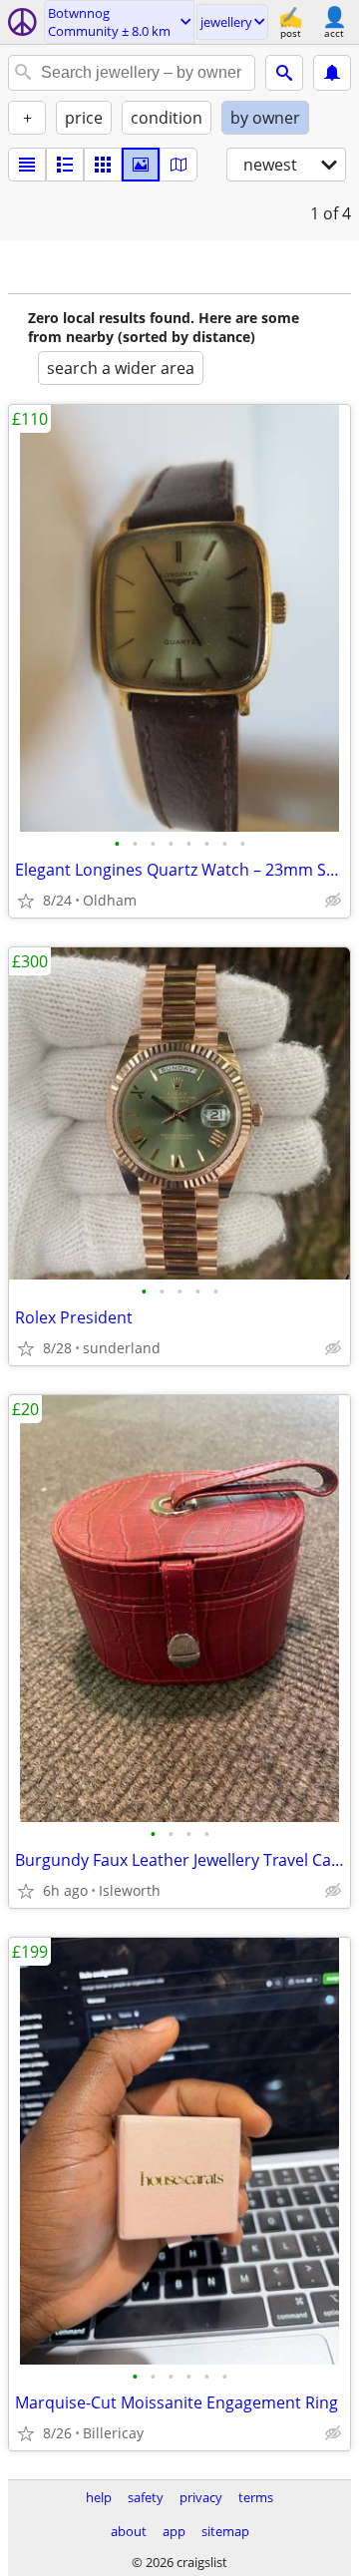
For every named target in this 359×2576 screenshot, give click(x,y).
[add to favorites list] (26, 901)
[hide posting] (333, 901)
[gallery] (141, 165)
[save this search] (332, 73)
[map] (179, 165)
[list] (27, 165)
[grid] (103, 165)
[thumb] (65, 165)
